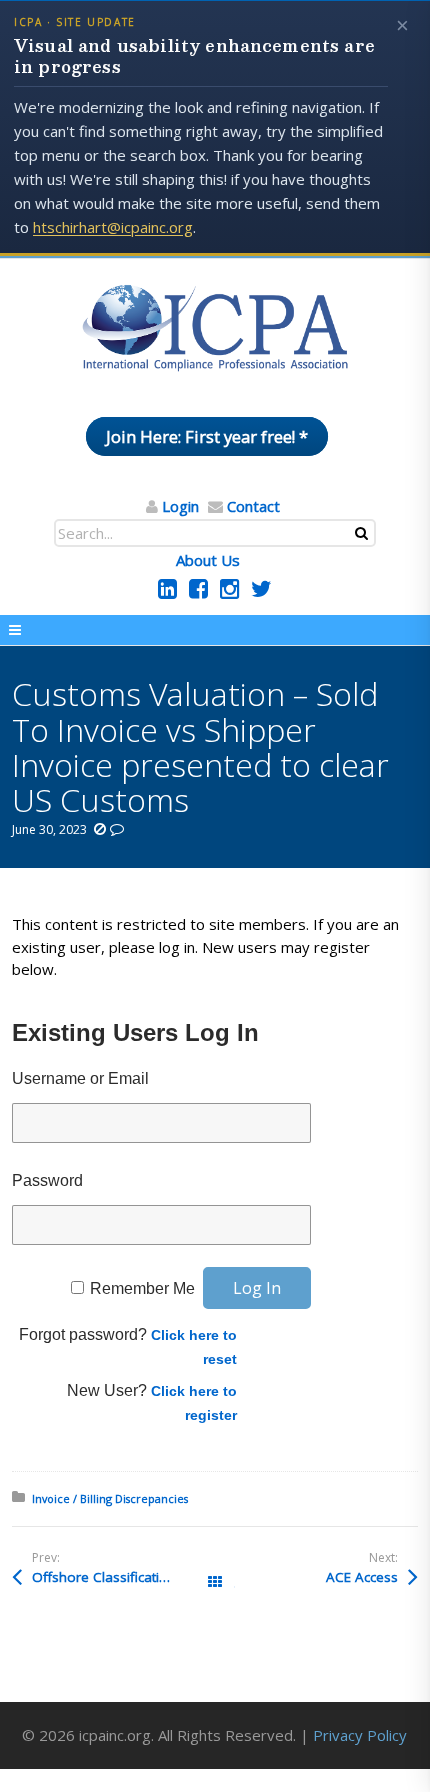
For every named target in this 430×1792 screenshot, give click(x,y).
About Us (208, 560)
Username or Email (80, 1078)
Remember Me (142, 1288)
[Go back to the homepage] (215, 329)
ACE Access (362, 1577)
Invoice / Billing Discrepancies (110, 1498)
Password (47, 1180)
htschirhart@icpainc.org (113, 227)
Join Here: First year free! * (207, 436)
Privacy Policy (360, 1735)
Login (180, 506)
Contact (253, 506)
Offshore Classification (104, 1577)
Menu (215, 630)
